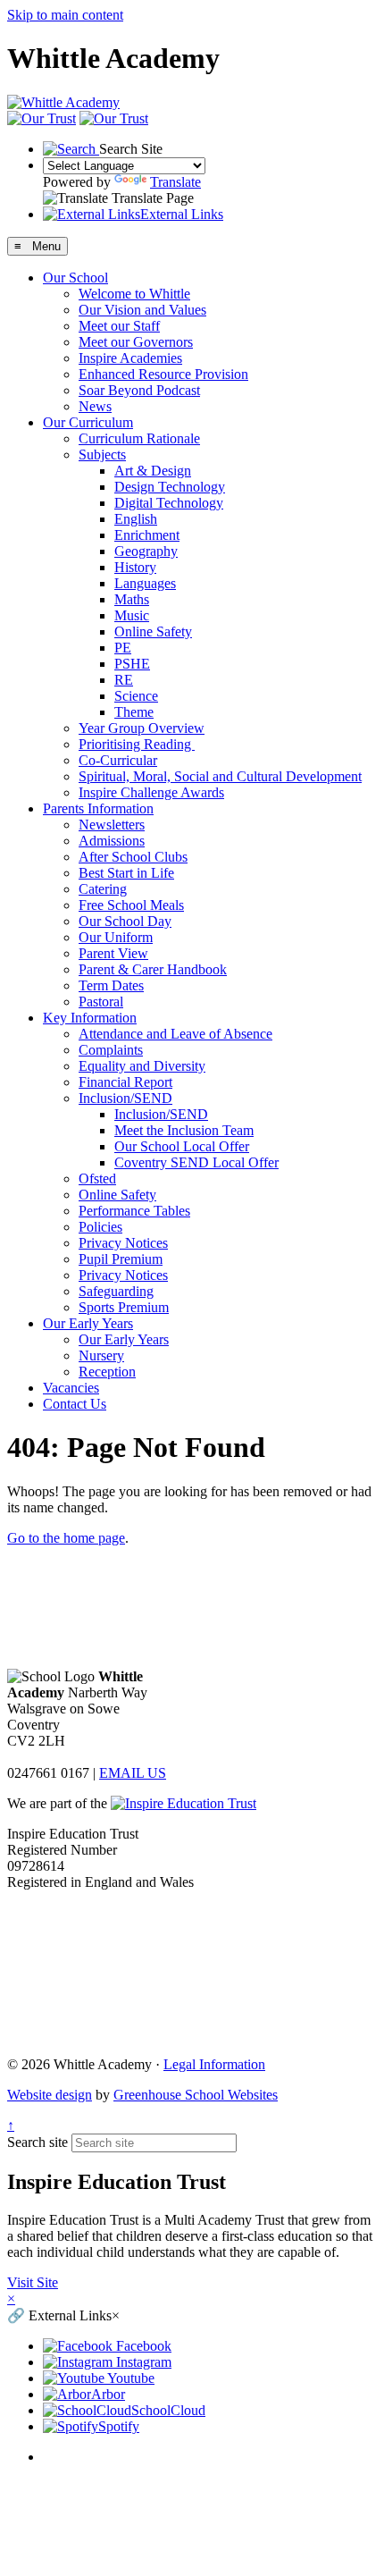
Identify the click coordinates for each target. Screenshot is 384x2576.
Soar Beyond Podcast (139, 390)
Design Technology (170, 487)
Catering (103, 889)
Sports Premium (124, 1307)
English (136, 519)
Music (132, 615)
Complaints (111, 1050)
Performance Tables (134, 1211)
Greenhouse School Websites (196, 2095)
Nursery (101, 1355)
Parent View (113, 953)
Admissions (112, 841)
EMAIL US (133, 1773)
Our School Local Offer (182, 1146)
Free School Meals (131, 905)
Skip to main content (65, 15)
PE (123, 648)
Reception (107, 1372)
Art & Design (153, 471)
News (95, 406)
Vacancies (71, 1388)
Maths (132, 599)
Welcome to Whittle (134, 294)
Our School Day (125, 921)
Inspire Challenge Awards (151, 792)
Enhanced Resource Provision (163, 374)
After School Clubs (133, 857)
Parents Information (98, 808)
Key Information (90, 1018)
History (135, 567)
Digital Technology (169, 503)
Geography (146, 551)
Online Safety (153, 631)
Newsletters (112, 825)
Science (136, 696)
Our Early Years (88, 1323)
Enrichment (147, 535)
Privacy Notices (123, 1243)
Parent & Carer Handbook (153, 969)
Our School (75, 278)
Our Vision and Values (142, 310)
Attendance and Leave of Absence (175, 1034)
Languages (145, 583)
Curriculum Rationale (139, 438)
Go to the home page (66, 1538)
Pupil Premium (121, 1259)
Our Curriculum (88, 422)
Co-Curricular (118, 760)
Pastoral (101, 1002)
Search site (38, 2142)
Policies (100, 1227)
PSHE (132, 664)
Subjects (102, 455)
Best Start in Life (126, 873)
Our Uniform (116, 937)
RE (124, 680)
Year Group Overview (142, 728)
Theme (134, 712)
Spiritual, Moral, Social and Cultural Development (220, 776)
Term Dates (111, 985)
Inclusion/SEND (125, 1098)
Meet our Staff (119, 326)
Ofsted (97, 1179)
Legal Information (214, 2064)
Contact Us (75, 1404)
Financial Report (125, 1082)
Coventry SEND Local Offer (196, 1162)
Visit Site (33, 2282)
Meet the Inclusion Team (184, 1130)
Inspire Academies (130, 358)
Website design (50, 2095)
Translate (175, 182)
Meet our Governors (136, 342)
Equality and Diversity (142, 1066)
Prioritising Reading (137, 744)
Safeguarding (116, 1291)
